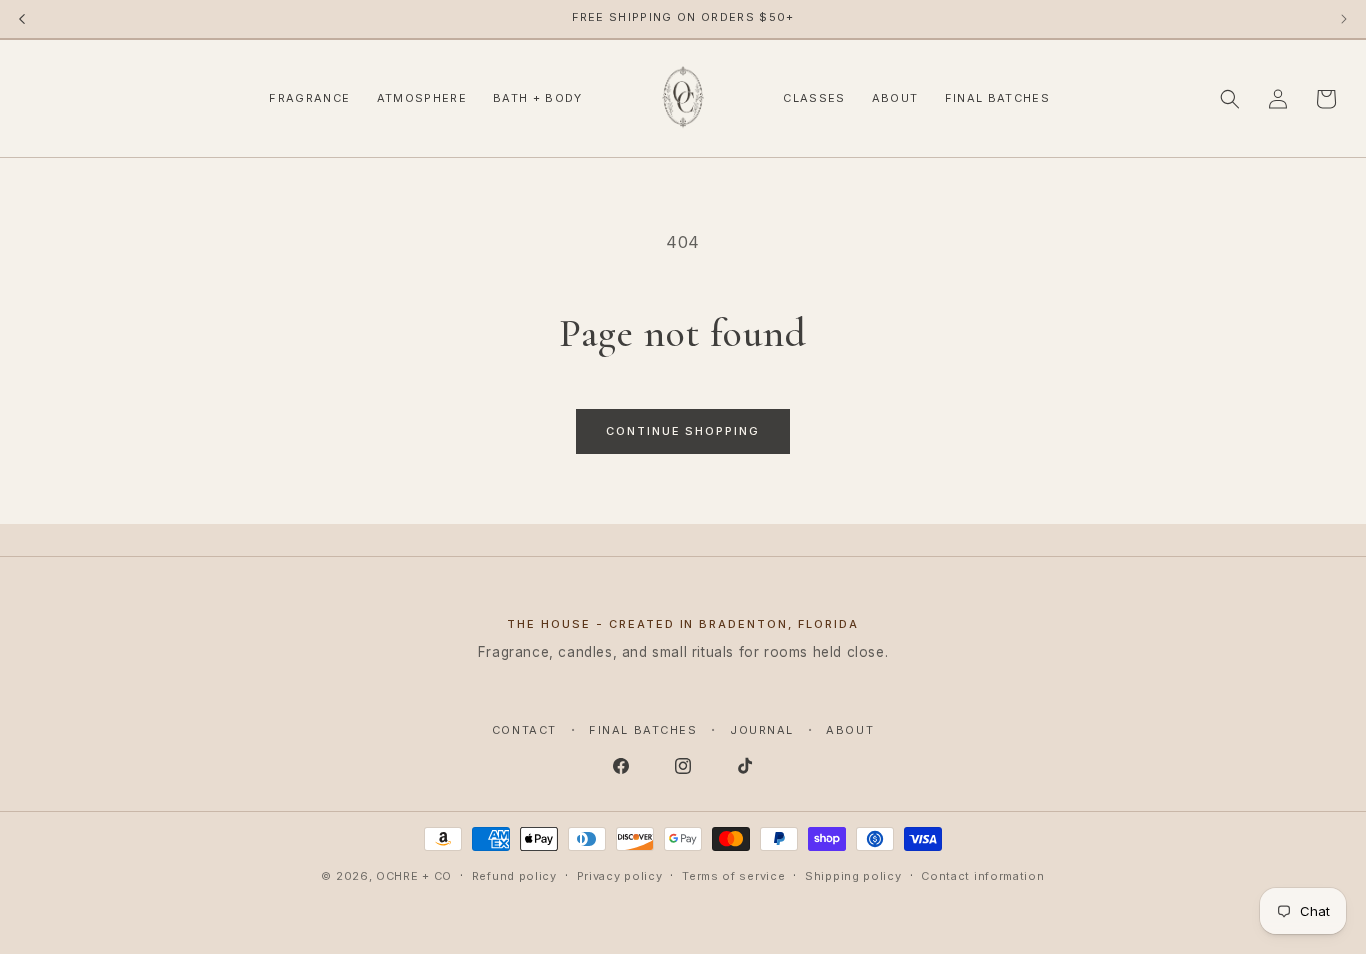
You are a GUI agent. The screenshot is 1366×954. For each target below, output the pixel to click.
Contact (524, 730)
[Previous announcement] (22, 19)
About (850, 730)
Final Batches (643, 730)
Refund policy (514, 875)
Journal (762, 730)
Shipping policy (853, 875)
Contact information (982, 875)
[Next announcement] (1344, 19)
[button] (1230, 99)
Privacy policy (620, 875)
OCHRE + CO (414, 876)
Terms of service (733, 875)
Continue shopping (683, 431)
